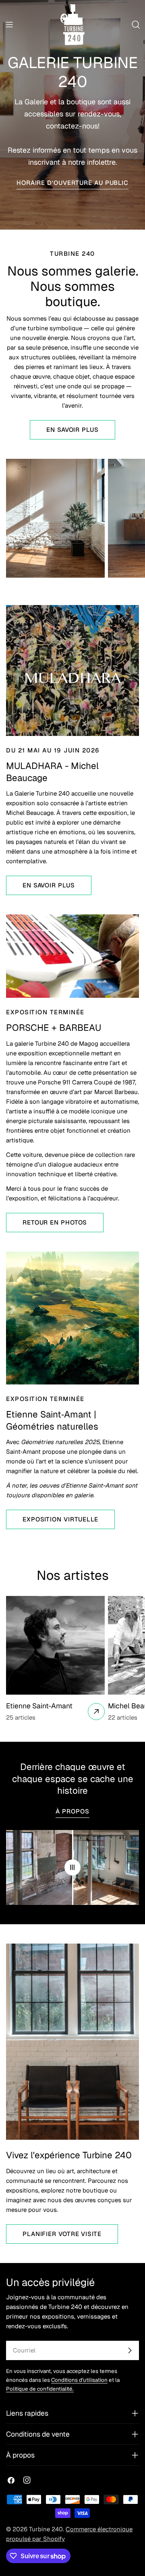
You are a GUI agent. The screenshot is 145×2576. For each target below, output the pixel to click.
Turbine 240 (46, 2529)
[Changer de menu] (9, 25)
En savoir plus (72, 430)
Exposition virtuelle (60, 1519)
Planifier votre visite (62, 2234)
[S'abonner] (130, 2350)
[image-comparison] (72, 1867)
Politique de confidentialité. (40, 2389)
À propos (72, 1811)
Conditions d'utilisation (79, 2380)
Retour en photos (55, 1222)
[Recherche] (136, 25)
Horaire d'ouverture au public (72, 183)
